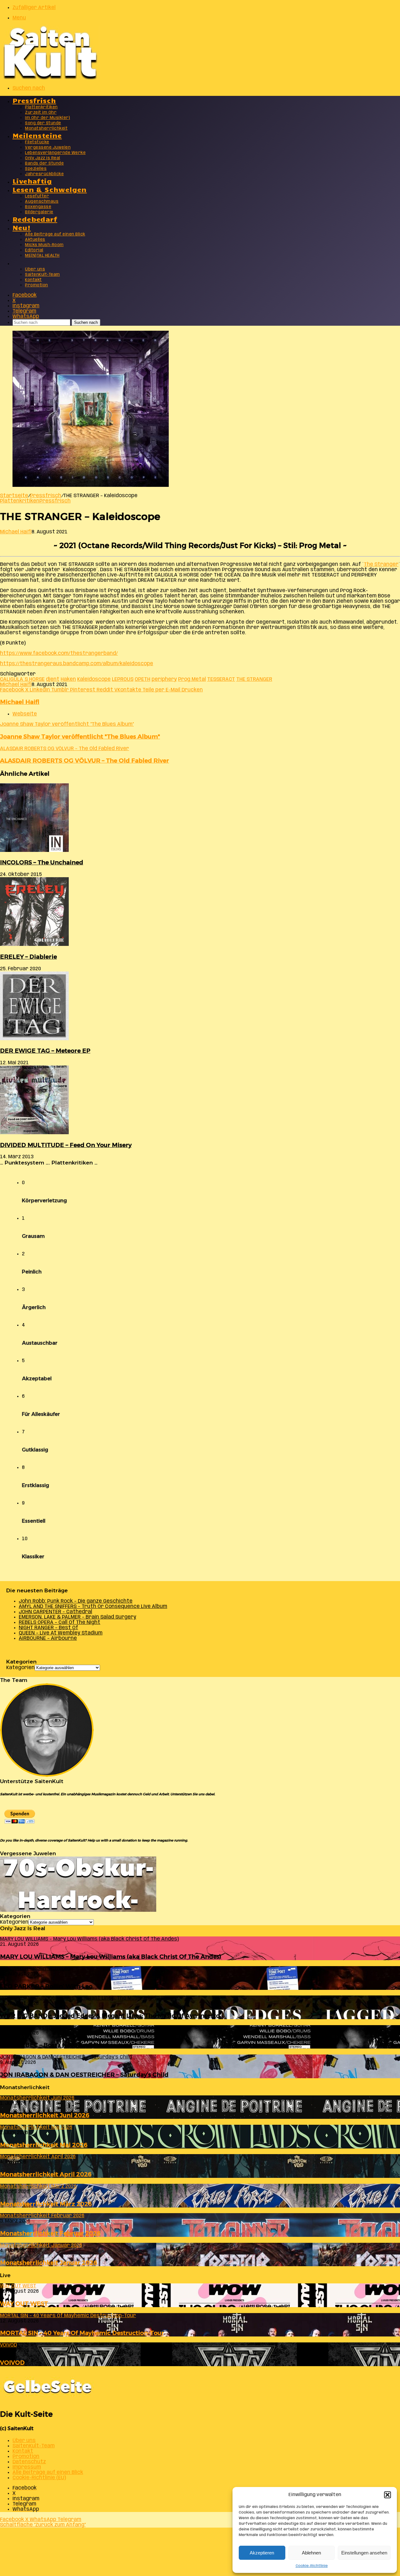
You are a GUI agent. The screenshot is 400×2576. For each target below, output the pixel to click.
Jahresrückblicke (44, 174)
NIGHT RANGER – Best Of (48, 1628)
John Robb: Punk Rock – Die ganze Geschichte (76, 1601)
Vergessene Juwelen (48, 148)
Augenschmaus (42, 202)
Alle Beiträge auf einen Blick (55, 234)
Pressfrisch (34, 100)
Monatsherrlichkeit (46, 129)
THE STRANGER (254, 679)
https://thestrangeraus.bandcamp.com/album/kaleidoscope (77, 664)
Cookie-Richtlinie (312, 2566)
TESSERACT (221, 679)
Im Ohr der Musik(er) (47, 118)
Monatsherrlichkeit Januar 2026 (49, 2263)
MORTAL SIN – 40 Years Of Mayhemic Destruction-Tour (82, 2333)
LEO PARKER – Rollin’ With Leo (46, 1986)
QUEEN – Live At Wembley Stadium (61, 1633)
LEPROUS (123, 679)
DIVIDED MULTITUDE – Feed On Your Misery (66, 1145)
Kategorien (20, 1668)
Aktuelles (35, 240)
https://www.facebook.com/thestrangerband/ (59, 653)
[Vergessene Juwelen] (78, 1910)
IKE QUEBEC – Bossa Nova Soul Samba (57, 2045)
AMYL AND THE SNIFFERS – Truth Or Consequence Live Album (93, 1607)
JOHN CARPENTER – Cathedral (55, 1612)
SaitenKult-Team (42, 275)
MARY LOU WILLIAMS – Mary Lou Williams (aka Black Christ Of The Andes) (111, 1957)
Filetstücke (37, 142)
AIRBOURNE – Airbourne (48, 1638)
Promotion (37, 285)
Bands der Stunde (44, 163)
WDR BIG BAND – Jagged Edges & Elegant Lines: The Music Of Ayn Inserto (110, 2016)
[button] (387, 2495)
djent (53, 679)
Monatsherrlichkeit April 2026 (46, 2174)
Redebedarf (35, 219)
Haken (68, 679)
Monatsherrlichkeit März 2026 (46, 2204)
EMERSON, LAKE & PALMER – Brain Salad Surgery (77, 1617)
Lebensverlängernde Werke (55, 153)
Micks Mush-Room (44, 245)
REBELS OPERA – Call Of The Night (60, 1622)
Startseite (14, 496)
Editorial (34, 250)
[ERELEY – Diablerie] (34, 944)
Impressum (27, 2467)
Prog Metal (192, 679)
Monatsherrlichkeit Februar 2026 (50, 2233)
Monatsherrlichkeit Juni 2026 (45, 2115)
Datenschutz (29, 2462)
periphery (164, 679)
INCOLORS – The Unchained (42, 862)
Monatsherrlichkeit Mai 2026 (44, 2145)
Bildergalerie (39, 212)
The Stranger (381, 564)
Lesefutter (37, 196)
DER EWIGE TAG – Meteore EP (45, 1051)
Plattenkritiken (41, 107)
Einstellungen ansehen (364, 2553)
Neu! (22, 227)
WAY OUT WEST (24, 2304)
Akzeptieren (262, 2553)
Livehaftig (32, 181)
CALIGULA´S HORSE (22, 679)
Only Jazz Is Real (43, 158)
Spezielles (36, 169)
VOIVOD (12, 2363)
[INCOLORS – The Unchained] (34, 850)
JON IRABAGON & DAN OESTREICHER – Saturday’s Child (84, 2075)
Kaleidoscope (94, 679)
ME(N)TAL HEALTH (42, 256)
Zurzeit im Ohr (41, 113)
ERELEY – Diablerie (28, 957)
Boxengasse (38, 207)
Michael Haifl (16, 532)
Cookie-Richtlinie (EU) (39, 2478)
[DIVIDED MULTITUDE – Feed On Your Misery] (34, 1133)
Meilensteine (37, 135)
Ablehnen (311, 2553)
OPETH (142, 679)
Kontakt (33, 280)
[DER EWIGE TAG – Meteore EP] (34, 1039)
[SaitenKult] (50, 78)
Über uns (35, 269)
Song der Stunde (43, 123)
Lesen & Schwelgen (50, 189)
